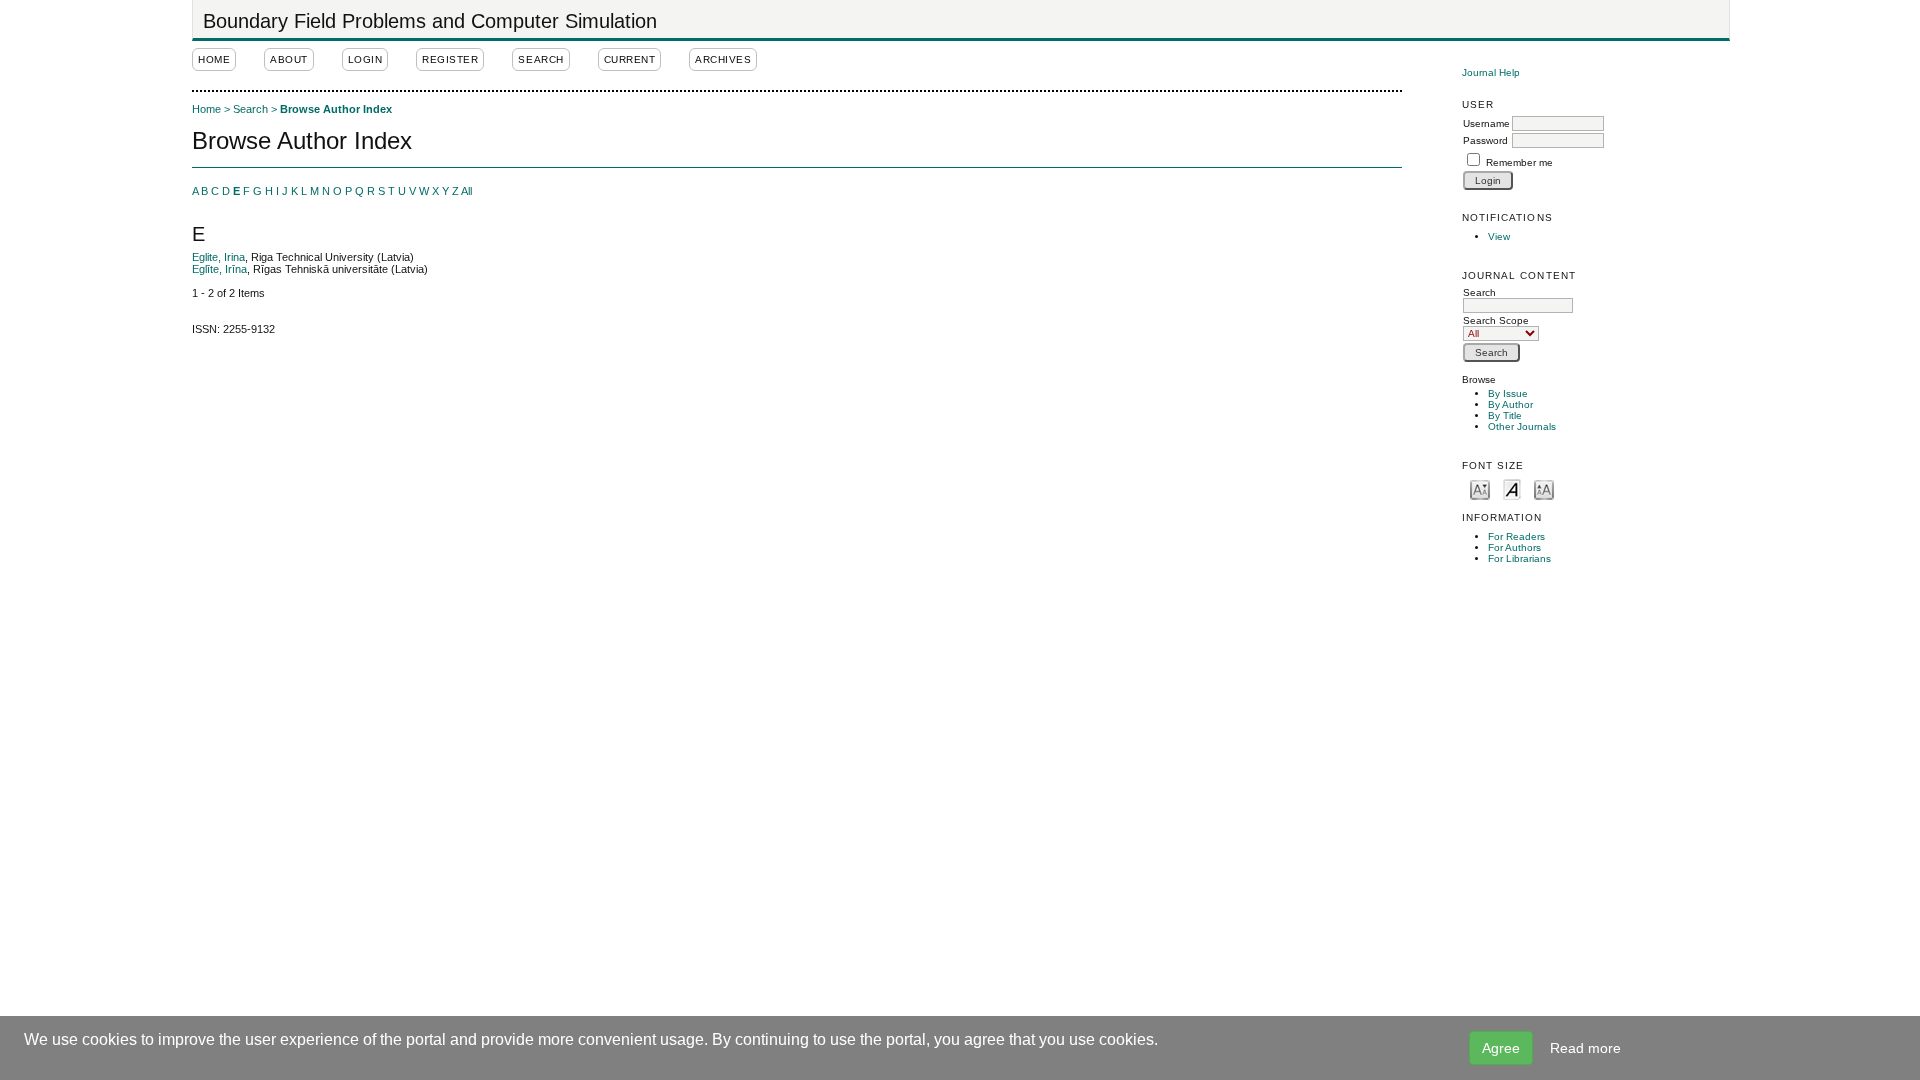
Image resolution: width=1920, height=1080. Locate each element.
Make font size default (1512, 488)
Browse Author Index (336, 109)
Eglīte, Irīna (219, 269)
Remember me (1519, 162)
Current (630, 59)
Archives (723, 59)
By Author (1510, 404)
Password (1485, 140)
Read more (1585, 1048)
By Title (1505, 415)
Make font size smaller (1480, 488)
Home (214, 59)
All (466, 191)
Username (1486, 123)
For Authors (1514, 547)
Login (365, 59)
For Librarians (1519, 558)
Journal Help (1491, 72)
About (289, 59)
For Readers (1516, 536)
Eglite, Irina (218, 257)
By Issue (1508, 393)
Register (450, 59)
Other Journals (1522, 426)
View (1499, 236)
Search (1479, 292)
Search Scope (1496, 320)
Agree (1501, 1048)
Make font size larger (1544, 488)
